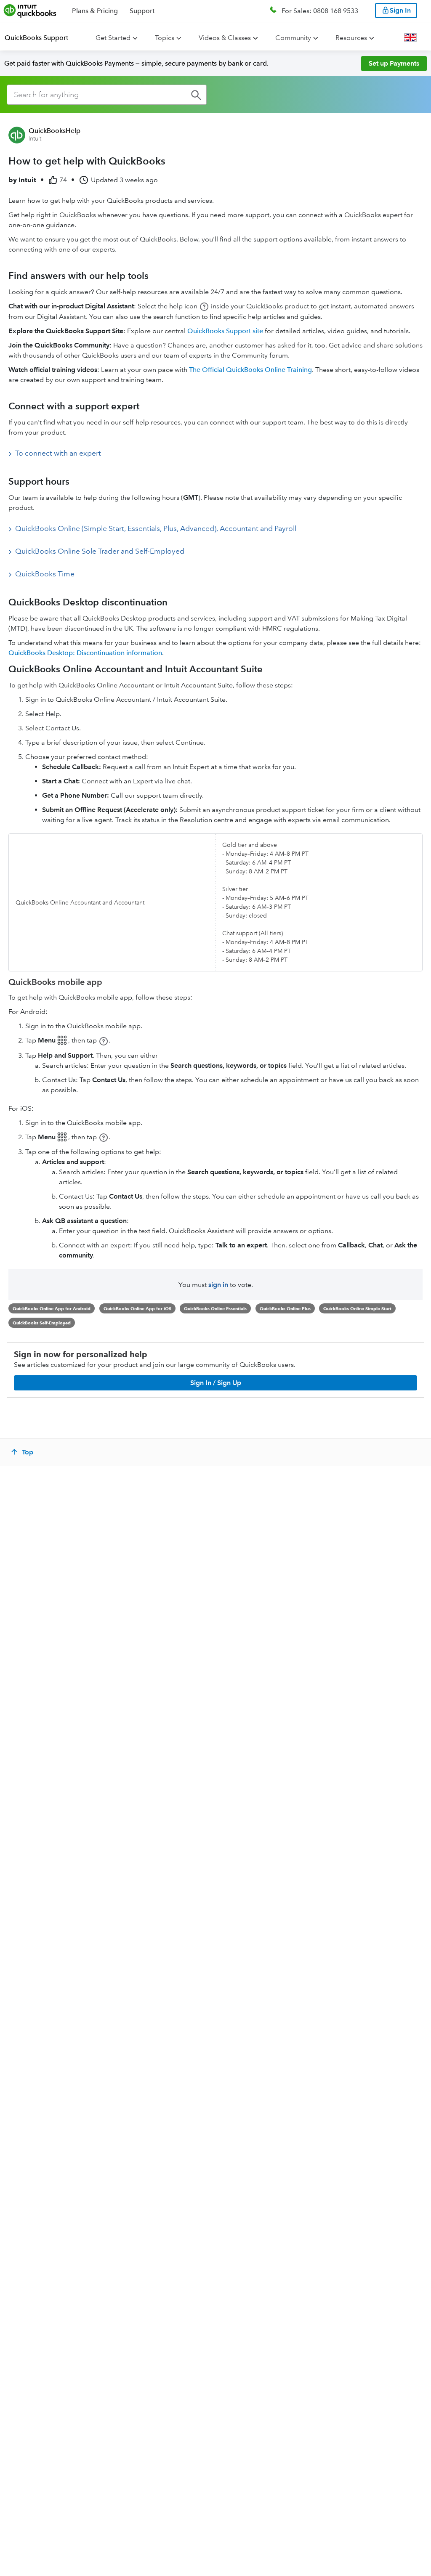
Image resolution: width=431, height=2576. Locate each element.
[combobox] (107, 95)
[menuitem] (41, 38)
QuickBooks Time (45, 574)
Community (293, 38)
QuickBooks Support (36, 38)
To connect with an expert (58, 453)
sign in (218, 1285)
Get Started (113, 38)
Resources (351, 38)
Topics (165, 38)
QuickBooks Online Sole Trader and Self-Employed (100, 551)
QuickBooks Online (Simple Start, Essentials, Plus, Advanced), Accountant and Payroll (156, 528)
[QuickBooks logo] (30, 11)
